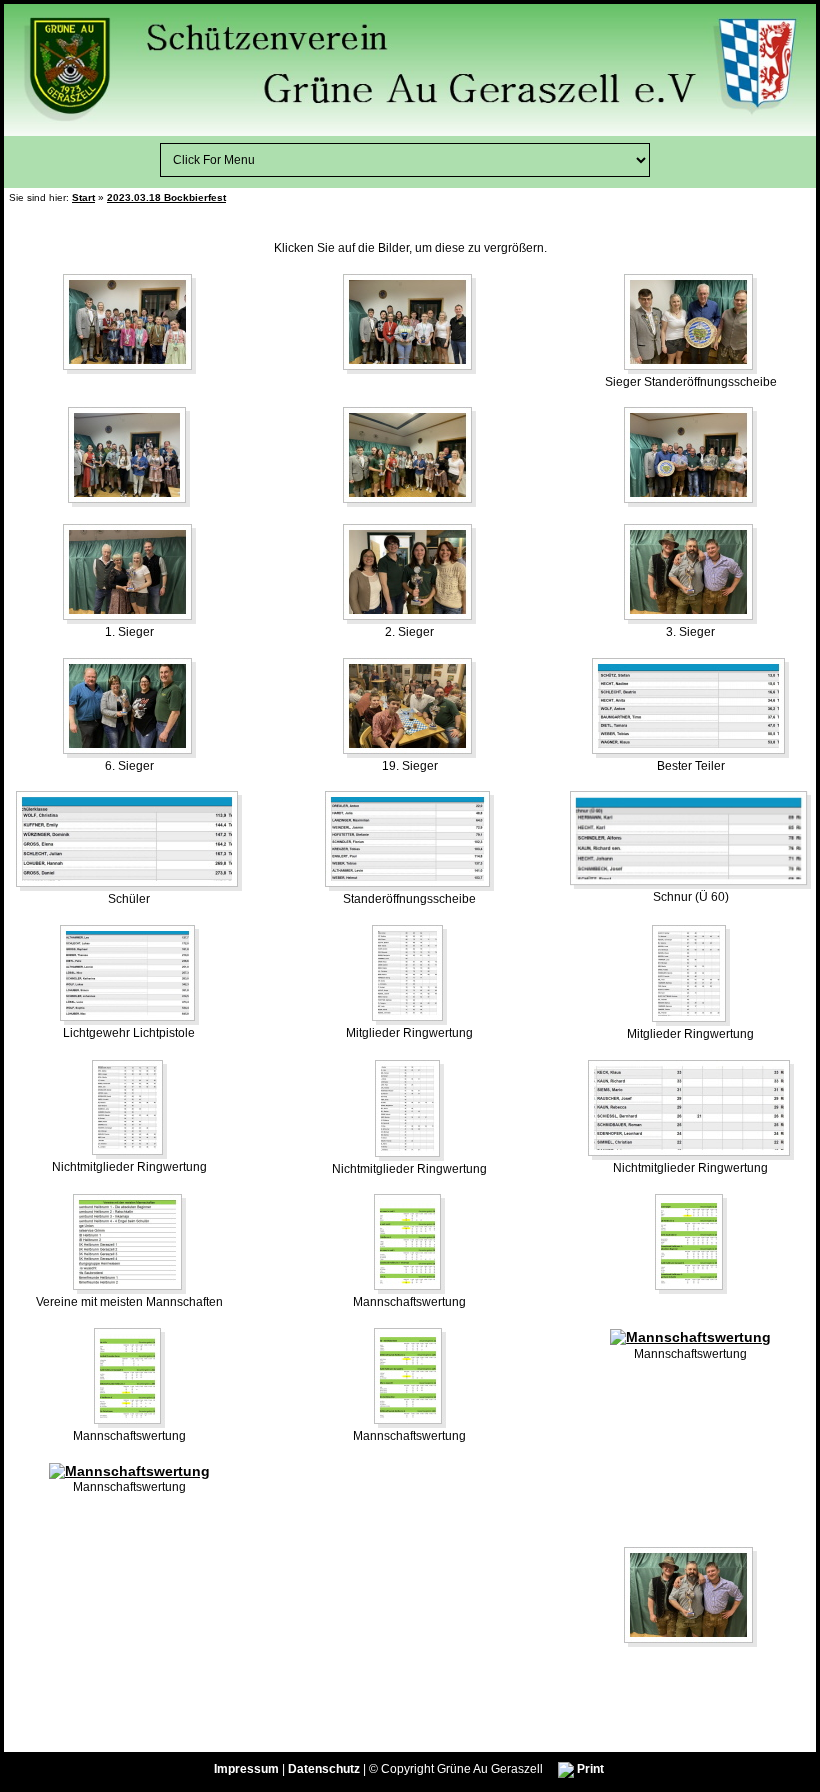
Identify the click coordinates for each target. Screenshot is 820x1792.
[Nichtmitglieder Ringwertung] (129, 1108)
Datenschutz (324, 1769)
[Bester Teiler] (690, 707)
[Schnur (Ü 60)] (690, 839)
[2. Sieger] (409, 573)
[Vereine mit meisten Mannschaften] (129, 1243)
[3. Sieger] (690, 573)
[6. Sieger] (129, 707)
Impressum (246, 1769)
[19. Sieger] (409, 707)
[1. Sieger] (129, 573)
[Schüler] (129, 840)
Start (83, 197)
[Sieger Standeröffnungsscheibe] (690, 323)
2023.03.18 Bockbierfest (166, 197)
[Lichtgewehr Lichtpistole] (129, 974)
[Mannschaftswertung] (409, 1243)
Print (589, 1769)
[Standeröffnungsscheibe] (409, 840)
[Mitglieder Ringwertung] (409, 974)
